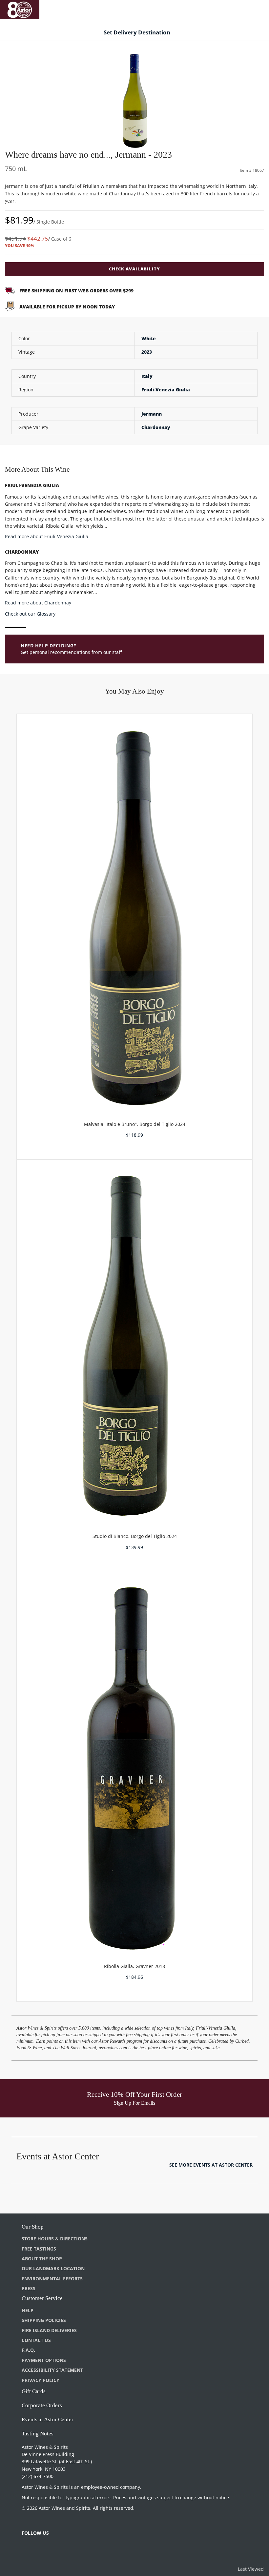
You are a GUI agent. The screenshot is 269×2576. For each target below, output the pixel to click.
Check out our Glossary (30, 614)
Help (28, 2310)
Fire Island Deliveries (49, 2330)
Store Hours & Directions (55, 2239)
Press (29, 2288)
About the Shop (42, 2259)
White (149, 338)
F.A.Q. (28, 2350)
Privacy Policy (41, 2380)
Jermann (152, 414)
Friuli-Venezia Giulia (166, 390)
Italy (147, 376)
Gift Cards (34, 2391)
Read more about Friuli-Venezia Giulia (47, 536)
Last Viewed (251, 2569)
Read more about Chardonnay (38, 603)
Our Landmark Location (53, 2268)
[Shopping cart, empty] (255, 8)
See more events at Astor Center (211, 2165)
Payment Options (44, 2360)
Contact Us (36, 2340)
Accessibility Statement (52, 2370)
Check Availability (134, 269)
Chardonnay (156, 427)
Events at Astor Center (48, 2419)
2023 (147, 352)
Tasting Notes (38, 2434)
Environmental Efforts (52, 2279)
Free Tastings (39, 2249)
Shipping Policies (44, 2320)
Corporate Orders (42, 2405)
